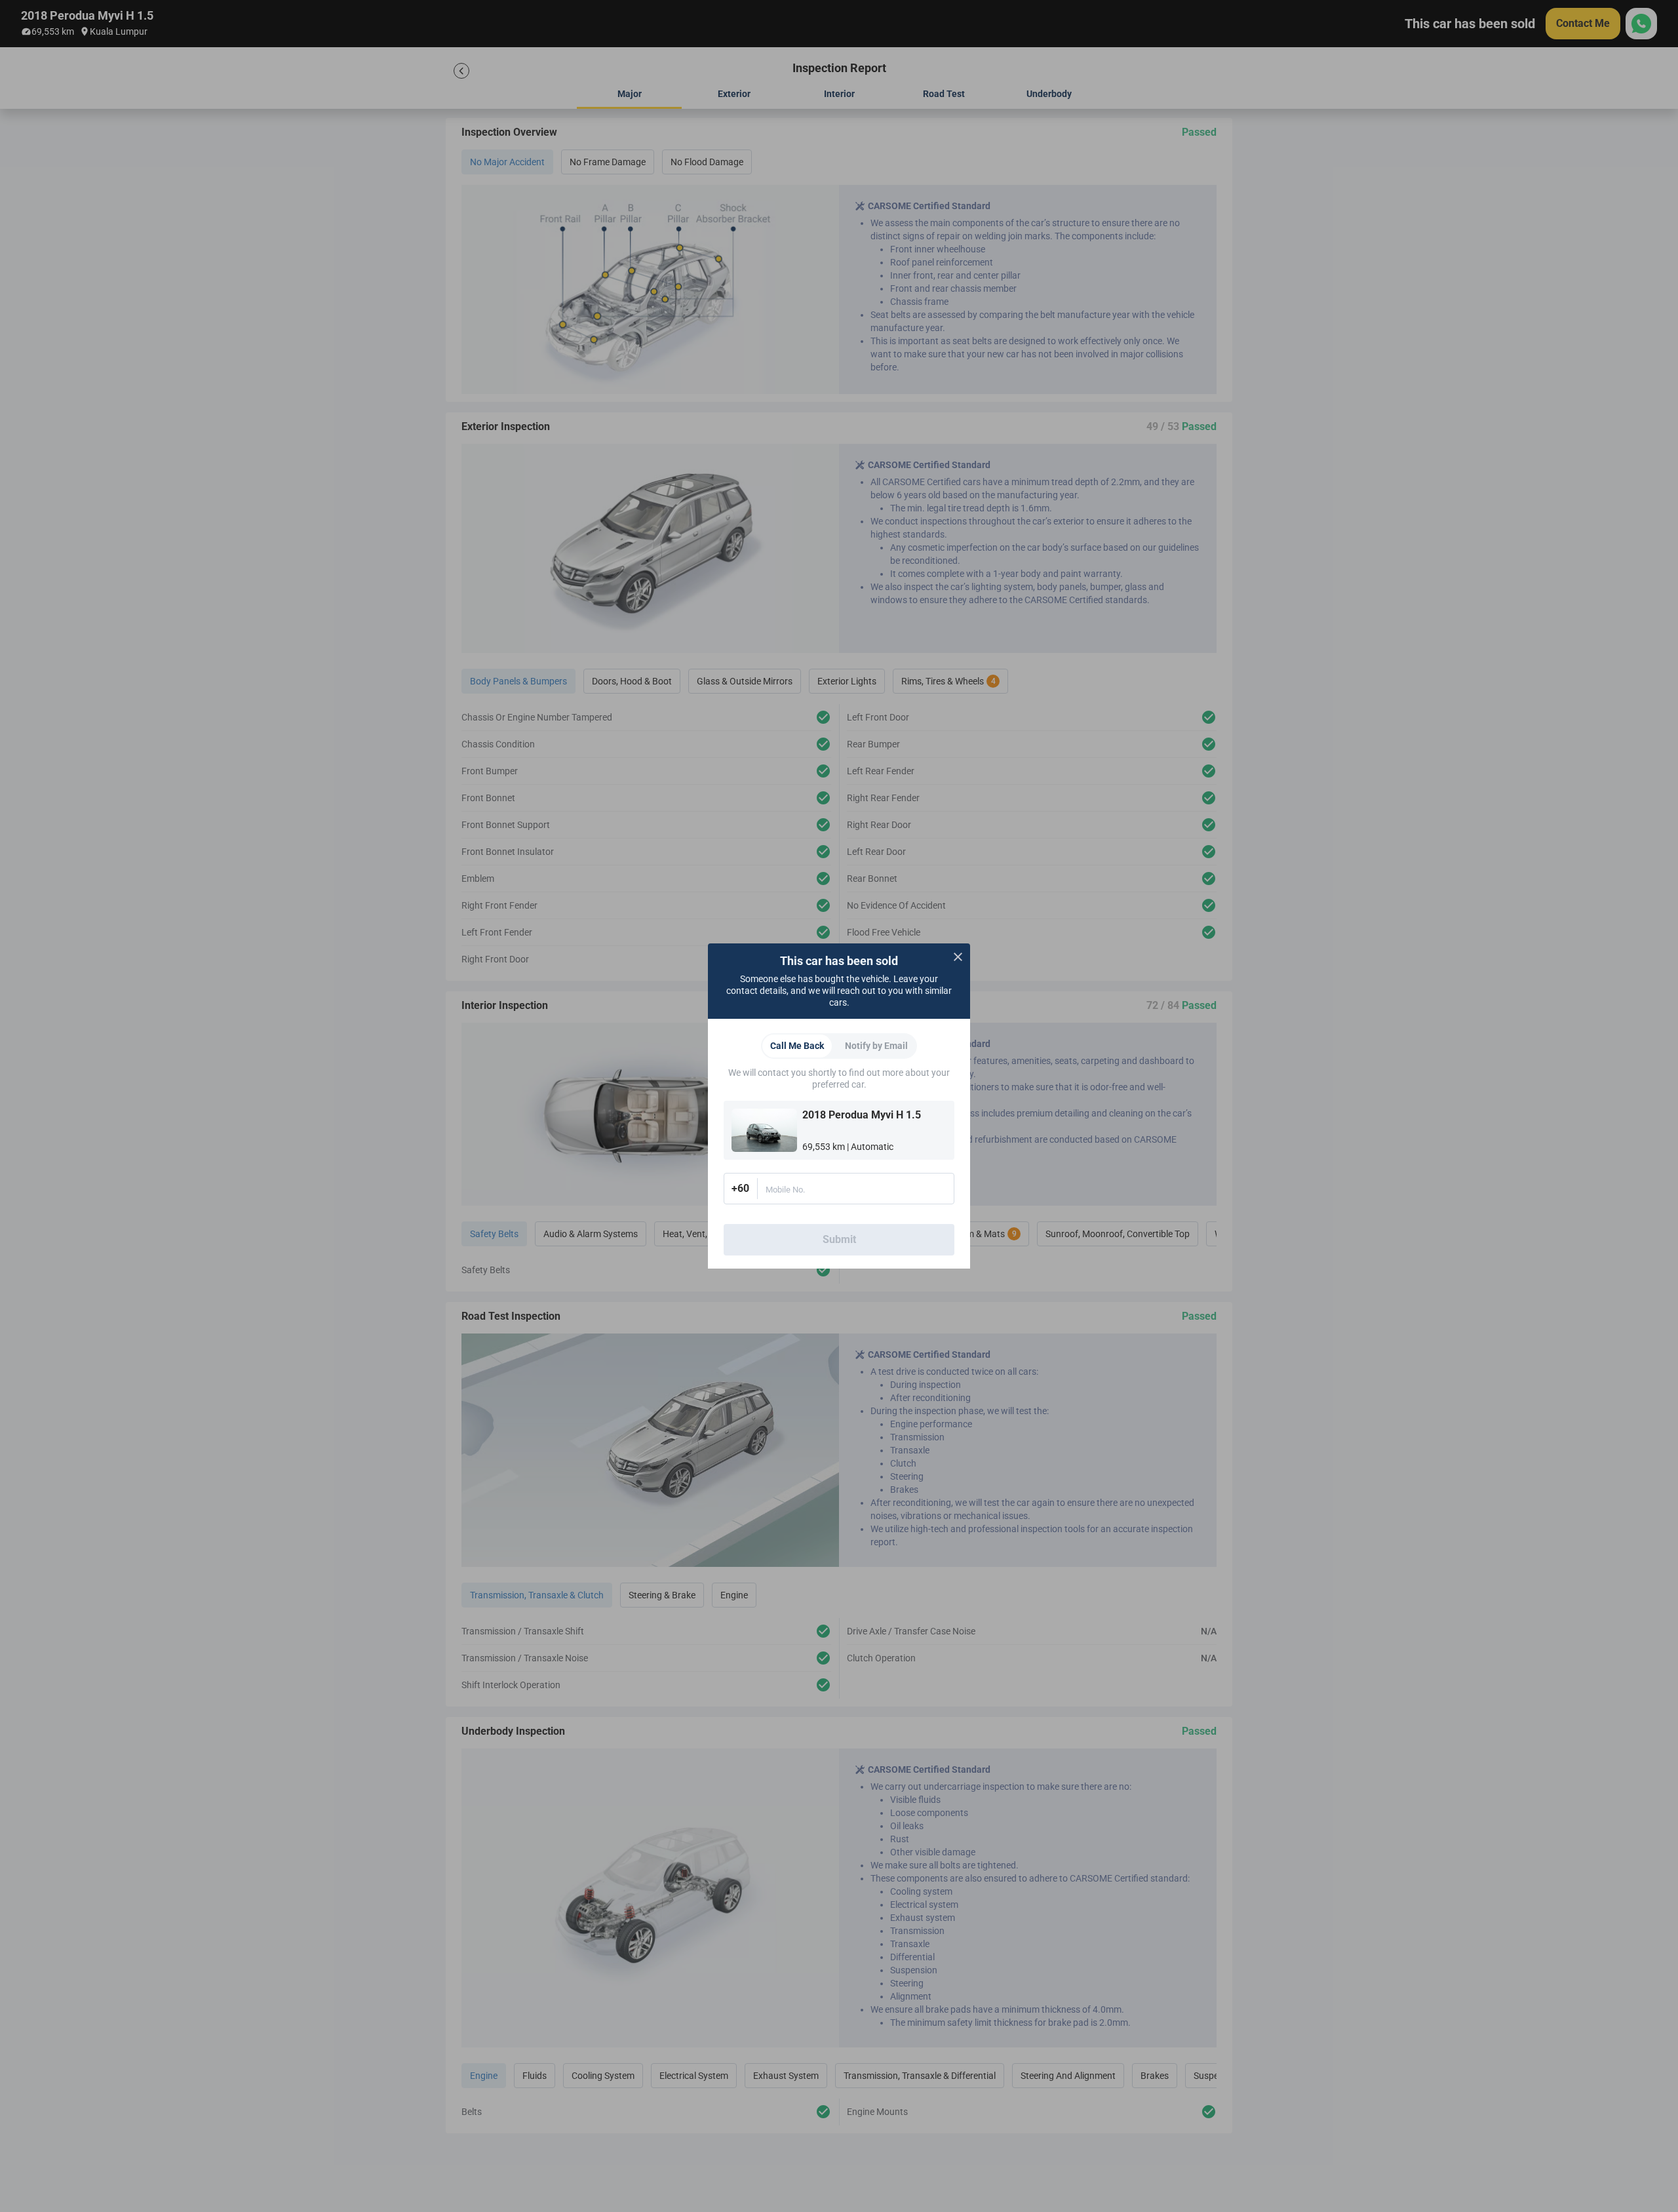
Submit (839, 1239)
